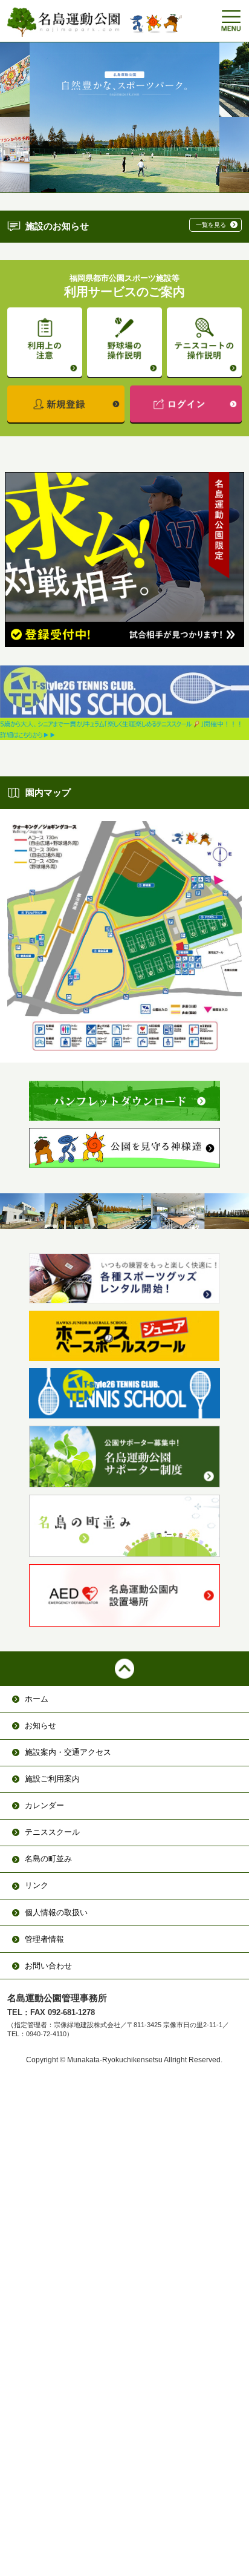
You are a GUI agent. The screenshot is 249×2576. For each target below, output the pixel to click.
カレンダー (44, 1805)
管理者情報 (44, 1939)
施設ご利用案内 (52, 1779)
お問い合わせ (48, 1966)
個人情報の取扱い (56, 1912)
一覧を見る (211, 225)
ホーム (37, 1699)
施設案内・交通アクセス (68, 1752)
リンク (37, 1885)
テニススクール (52, 1832)
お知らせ (40, 1726)
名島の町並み (48, 1859)
